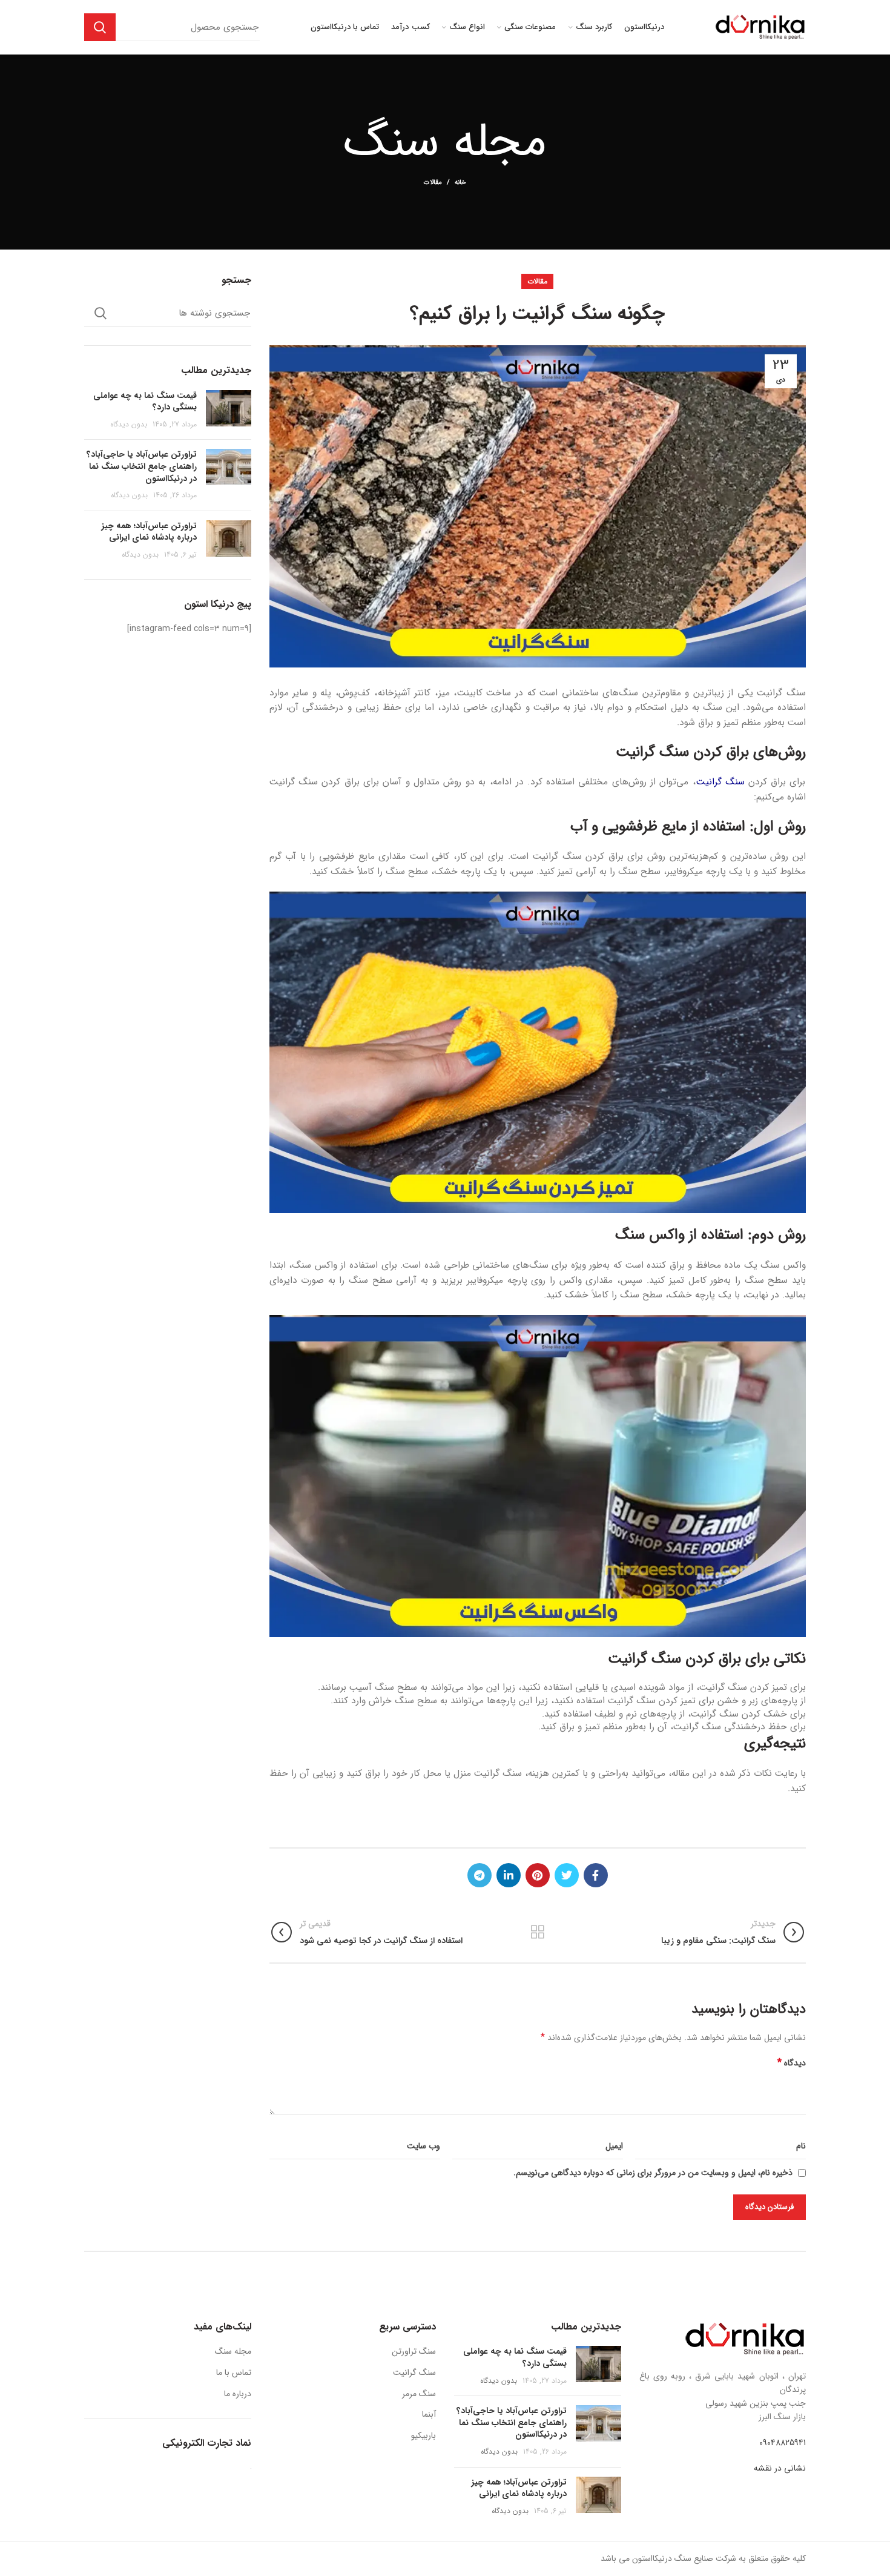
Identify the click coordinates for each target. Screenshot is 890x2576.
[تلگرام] (480, 1875)
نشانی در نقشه (780, 2468)
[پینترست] (538, 1875)
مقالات (433, 183)
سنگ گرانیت (720, 782)
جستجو (100, 27)
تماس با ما (234, 2372)
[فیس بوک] (596, 1875)
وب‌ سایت (424, 2146)
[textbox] (538, 1804)
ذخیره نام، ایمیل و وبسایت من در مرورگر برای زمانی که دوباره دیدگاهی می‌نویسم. (653, 2173)
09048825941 (783, 2443)
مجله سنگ (233, 2351)
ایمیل (614, 2146)
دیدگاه (792, 2063)
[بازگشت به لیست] (538, 1932)
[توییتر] (567, 1875)
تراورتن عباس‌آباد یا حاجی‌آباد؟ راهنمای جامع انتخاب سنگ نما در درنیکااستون (142, 466)
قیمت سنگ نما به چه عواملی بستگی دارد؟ (145, 402)
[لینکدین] (509, 1875)
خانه (460, 183)
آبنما (429, 2414)
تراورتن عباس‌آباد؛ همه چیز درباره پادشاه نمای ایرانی (149, 532)
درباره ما (238, 2394)
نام (801, 2146)
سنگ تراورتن (414, 2351)
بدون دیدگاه (129, 424)
